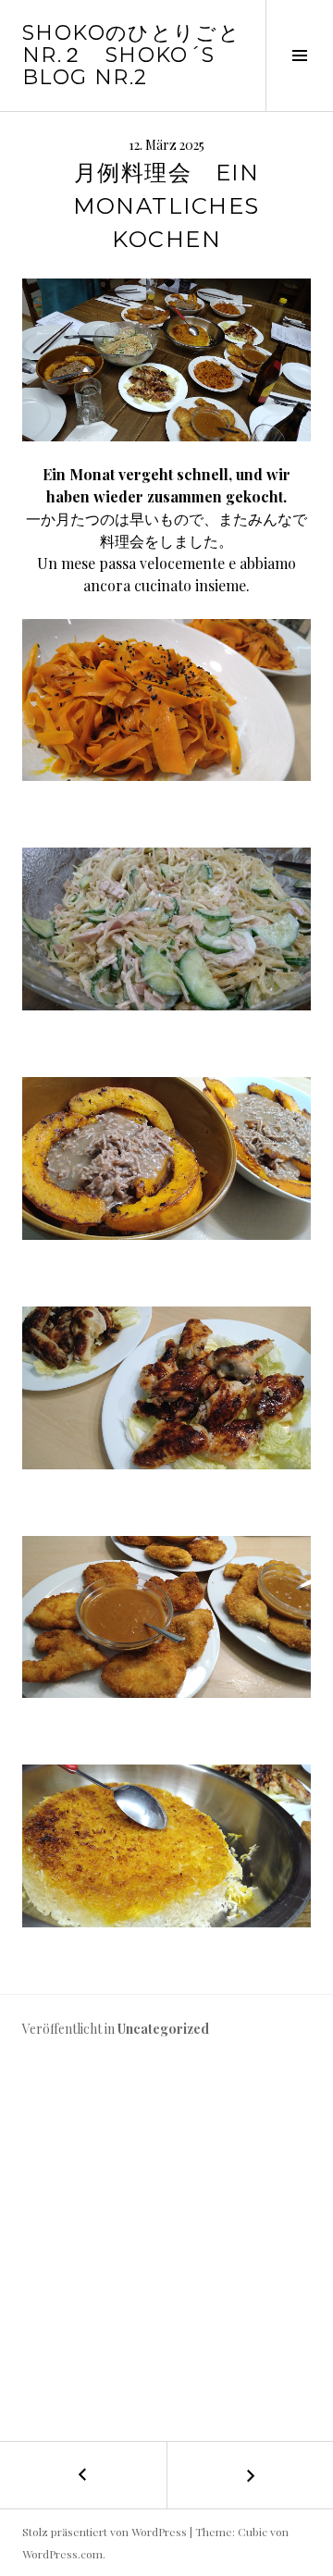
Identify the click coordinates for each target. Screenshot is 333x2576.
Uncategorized (163, 2029)
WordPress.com (62, 2554)
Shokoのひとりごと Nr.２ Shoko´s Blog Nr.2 (131, 55)
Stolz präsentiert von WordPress (105, 2532)
